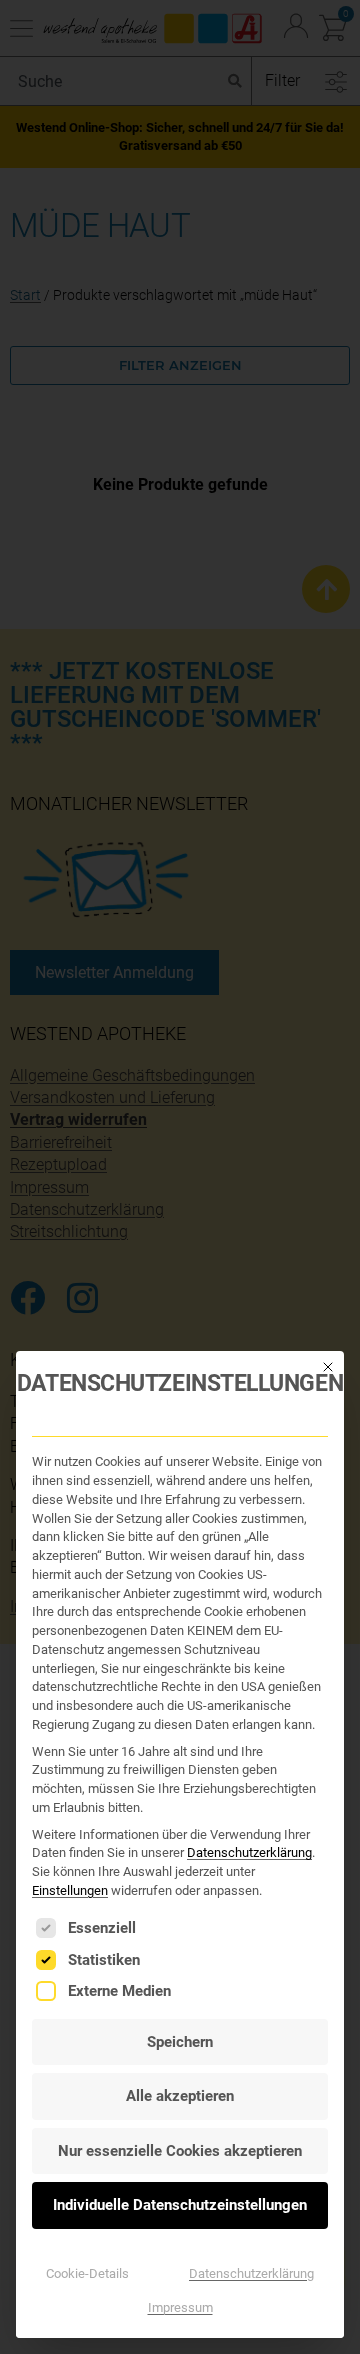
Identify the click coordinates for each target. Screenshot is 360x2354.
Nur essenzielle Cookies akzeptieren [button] (180, 2151)
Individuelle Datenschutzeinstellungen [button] (180, 2205)
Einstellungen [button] (70, 1890)
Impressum (180, 2307)
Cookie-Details (87, 2273)
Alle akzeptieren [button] (180, 2096)
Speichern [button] (180, 2042)
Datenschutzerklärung (249, 1852)
